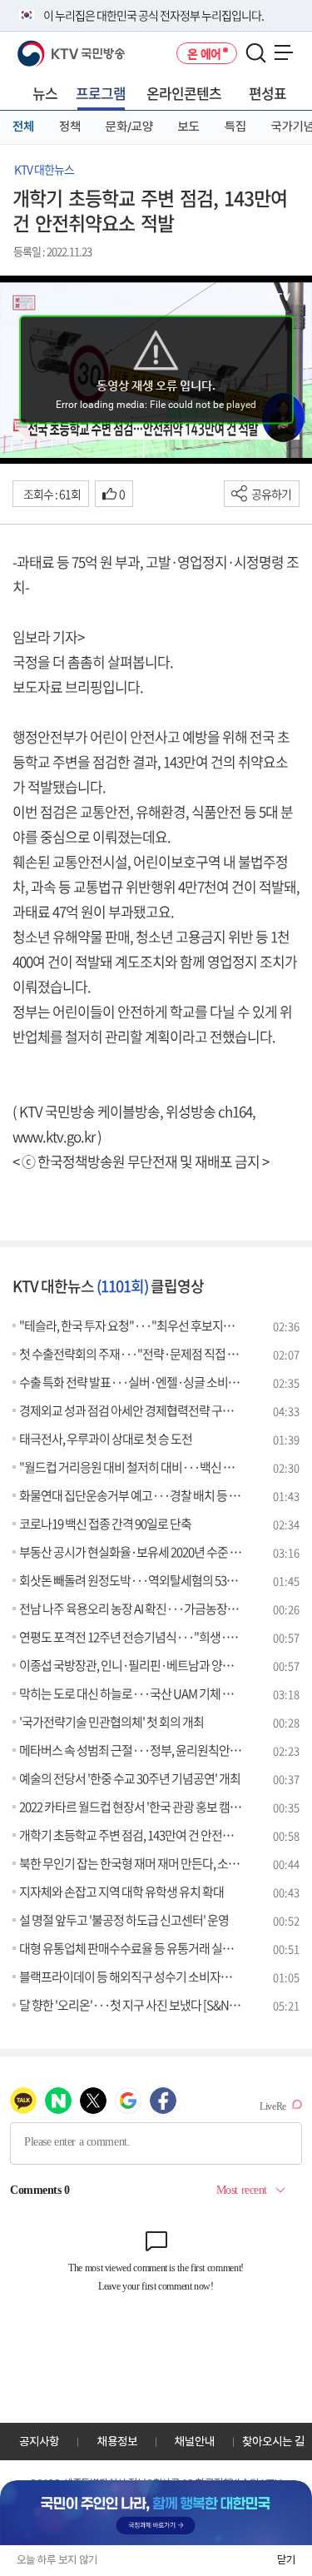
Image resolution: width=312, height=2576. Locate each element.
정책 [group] (70, 127)
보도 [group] (189, 127)
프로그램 (101, 93)
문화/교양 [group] (129, 127)
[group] (156, 2513)
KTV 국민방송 (47, 47)
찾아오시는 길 (273, 2441)
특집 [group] (235, 127)
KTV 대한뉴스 (44, 169)
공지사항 (39, 2441)
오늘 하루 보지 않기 (57, 2560)
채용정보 (117, 2441)
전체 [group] (23, 127)
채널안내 (195, 2441)
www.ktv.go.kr (54, 1136)
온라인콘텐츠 (184, 93)
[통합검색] (256, 54)
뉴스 (45, 93)
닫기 (286, 2560)
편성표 (267, 93)
